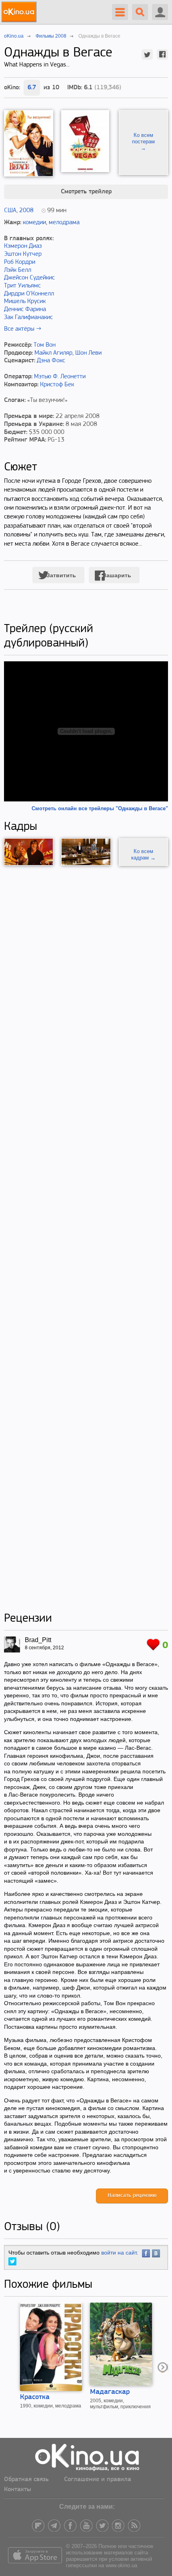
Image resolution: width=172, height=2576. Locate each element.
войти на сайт (119, 2253)
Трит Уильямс (22, 286)
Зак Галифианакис (28, 317)
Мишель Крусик (25, 301)
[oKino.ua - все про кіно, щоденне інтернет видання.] (20, 12)
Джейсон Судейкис (29, 278)
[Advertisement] (86, 1239)
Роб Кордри (20, 262)
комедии (34, 223)
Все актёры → (23, 329)
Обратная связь (26, 2480)
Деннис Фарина (25, 309)
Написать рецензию (132, 2196)
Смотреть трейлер (86, 192)
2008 (26, 211)
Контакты (18, 2490)
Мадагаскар (110, 2392)
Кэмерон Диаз (23, 246)
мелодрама (64, 223)
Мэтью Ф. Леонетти (60, 377)
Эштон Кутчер (23, 254)
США (10, 211)
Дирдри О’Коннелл (29, 294)
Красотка (35, 2397)
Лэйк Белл (18, 270)
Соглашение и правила (98, 2480)
